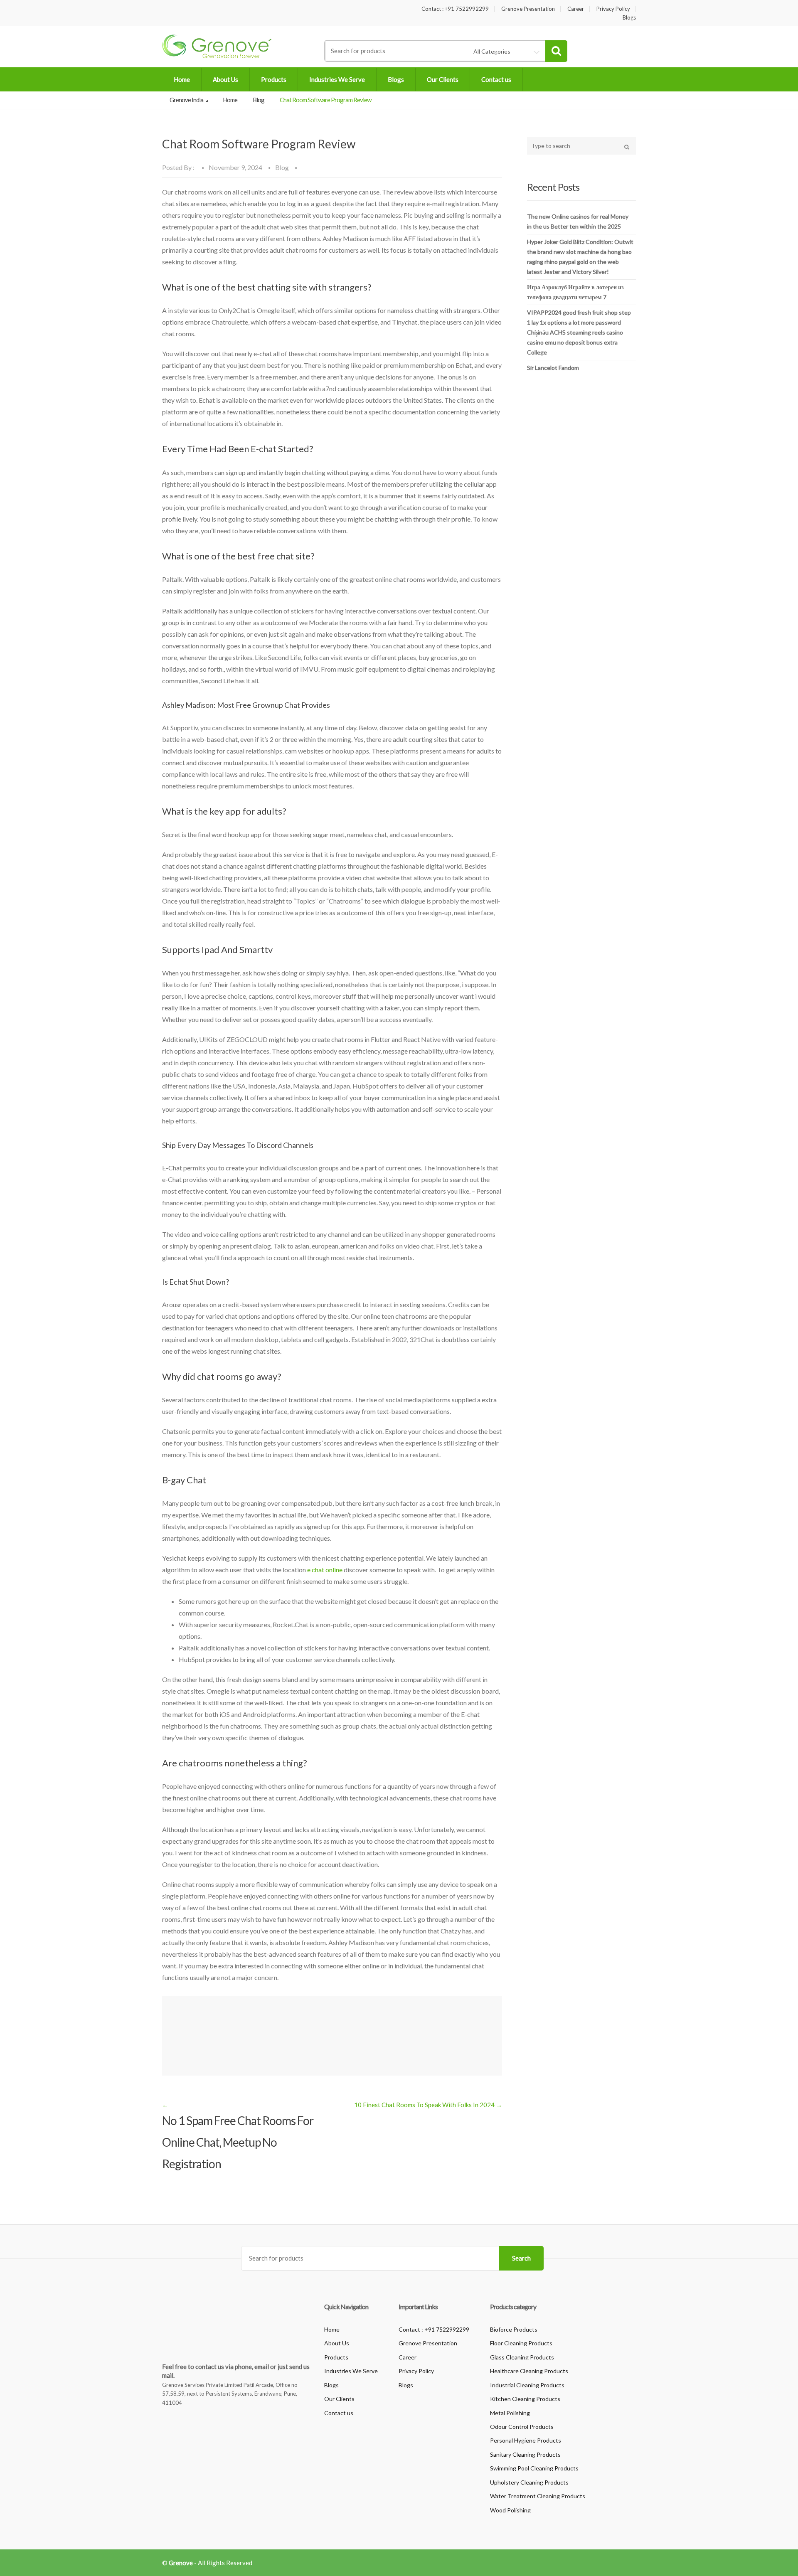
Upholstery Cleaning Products (529, 2482)
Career (576, 9)
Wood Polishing (510, 2510)
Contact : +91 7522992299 (455, 9)
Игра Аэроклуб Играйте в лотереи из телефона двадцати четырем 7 (575, 292)
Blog (259, 100)
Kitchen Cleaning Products (525, 2399)
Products (274, 79)
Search (521, 2258)
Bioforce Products (514, 2329)
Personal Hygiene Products (526, 2440)
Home (182, 79)
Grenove (181, 2563)
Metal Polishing (510, 2413)
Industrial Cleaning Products (527, 2385)
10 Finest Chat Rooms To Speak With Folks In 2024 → (428, 2105)
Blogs (629, 18)
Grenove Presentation (528, 9)
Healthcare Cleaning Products (529, 2371)
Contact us (496, 79)
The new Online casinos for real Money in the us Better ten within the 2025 (578, 221)
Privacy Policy (613, 9)
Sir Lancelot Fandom (553, 368)
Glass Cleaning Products (522, 2357)
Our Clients (443, 79)
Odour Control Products (522, 2427)
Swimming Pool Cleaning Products (534, 2468)
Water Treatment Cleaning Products (538, 2496)
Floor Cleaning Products (521, 2343)
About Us (225, 79)
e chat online (325, 1570)
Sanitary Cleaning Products (525, 2454)
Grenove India (187, 100)
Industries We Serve (337, 79)
